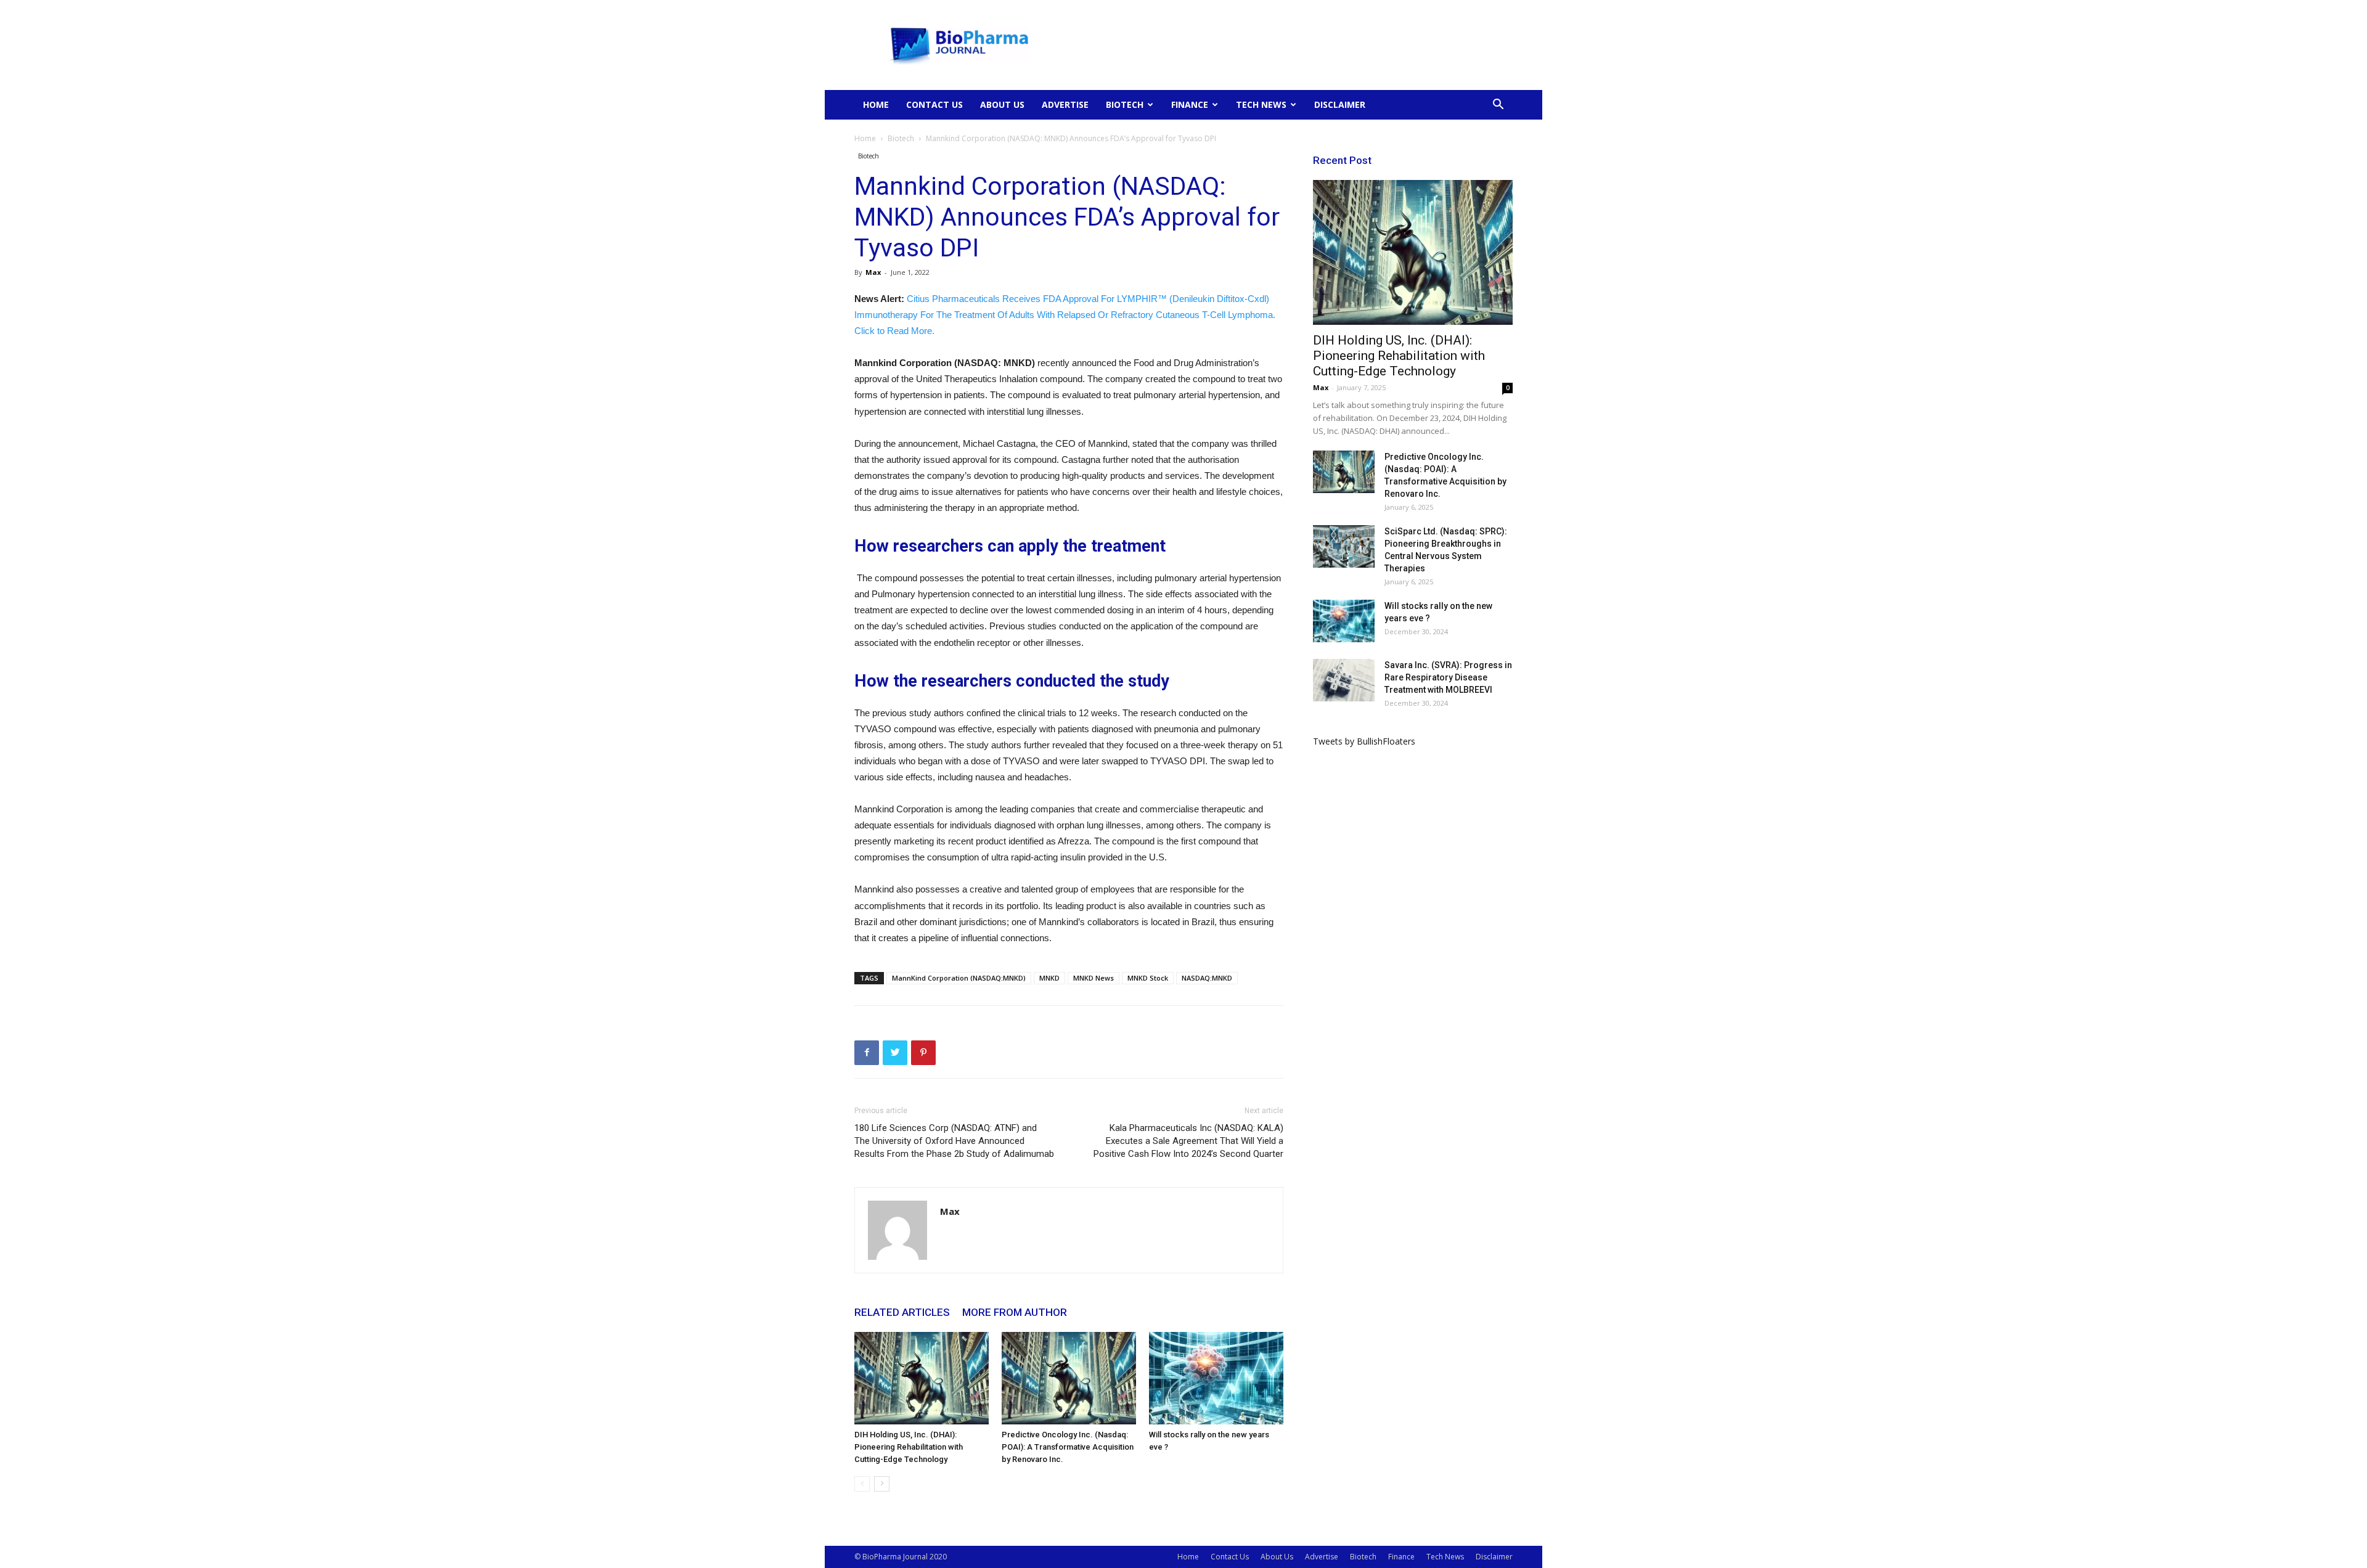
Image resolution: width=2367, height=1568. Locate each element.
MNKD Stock (1148, 978)
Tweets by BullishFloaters (1364, 741)
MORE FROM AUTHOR (1015, 1312)
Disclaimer (1340, 104)
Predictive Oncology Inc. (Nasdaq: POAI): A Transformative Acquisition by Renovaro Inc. (1068, 1447)
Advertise (1065, 104)
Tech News (1261, 104)
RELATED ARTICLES (902, 1312)
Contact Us (934, 104)
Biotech (1125, 104)
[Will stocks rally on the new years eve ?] (1216, 1378)
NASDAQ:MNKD (1207, 978)
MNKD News (1094, 978)
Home (876, 104)
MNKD (1049, 978)
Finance (1190, 104)
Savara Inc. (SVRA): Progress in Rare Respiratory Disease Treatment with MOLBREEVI (1448, 677)
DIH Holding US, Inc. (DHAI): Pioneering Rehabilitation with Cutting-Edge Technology (909, 1447)
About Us (1002, 104)
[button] (1498, 106)
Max (873, 272)
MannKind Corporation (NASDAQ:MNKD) (959, 978)
